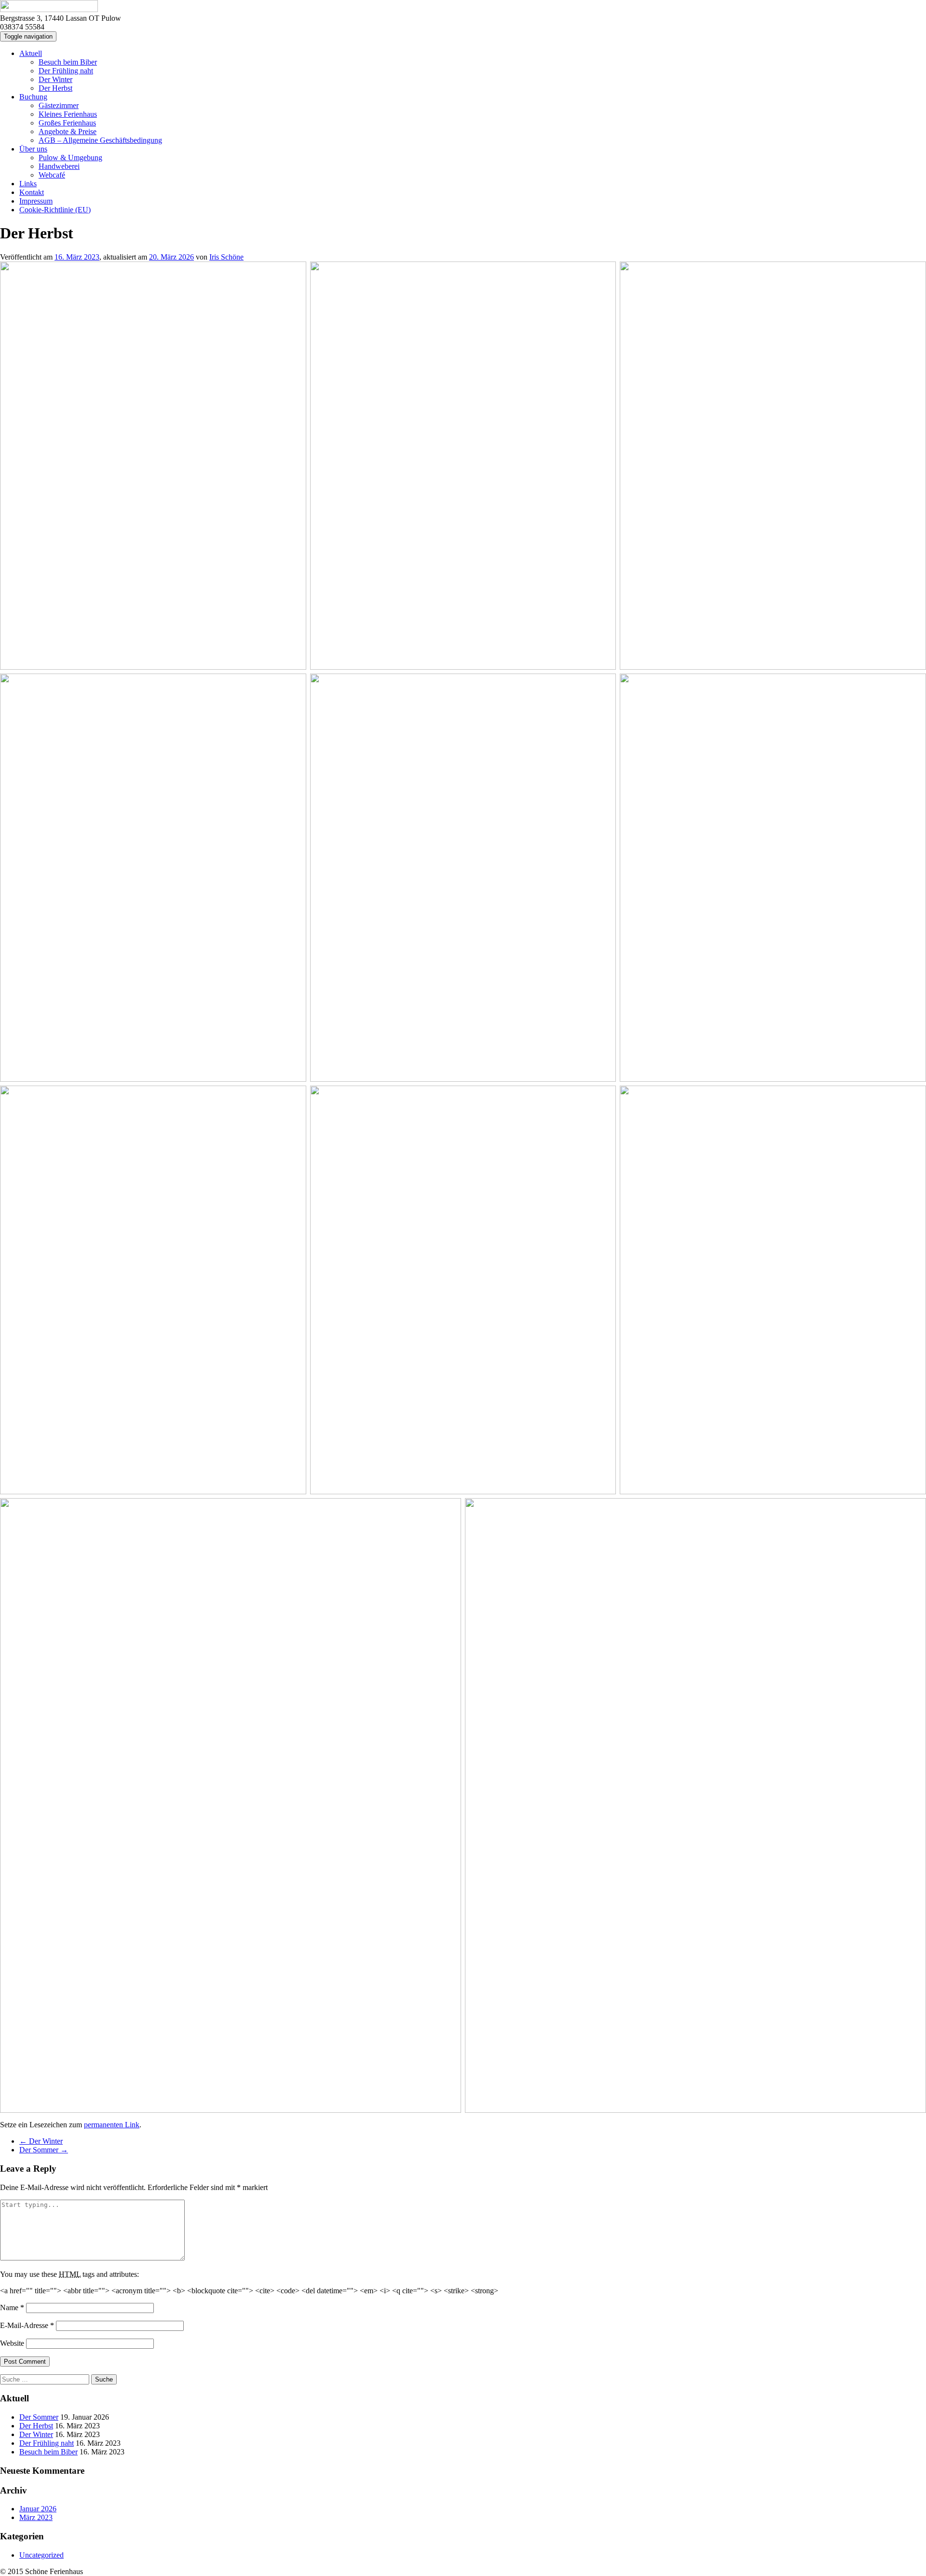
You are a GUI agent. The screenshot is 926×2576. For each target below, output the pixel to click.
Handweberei (59, 166)
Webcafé (52, 175)
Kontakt (32, 192)
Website (12, 2343)
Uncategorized (41, 2555)
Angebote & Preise (68, 131)
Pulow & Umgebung (70, 158)
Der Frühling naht (66, 71)
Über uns (33, 149)
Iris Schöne (226, 257)
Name (12, 2307)
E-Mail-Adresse (27, 2325)
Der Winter (55, 79)
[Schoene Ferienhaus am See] (49, 9)
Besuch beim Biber (68, 62)
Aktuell (31, 53)
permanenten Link (112, 2125)
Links (28, 184)
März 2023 (36, 2517)
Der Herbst (55, 88)
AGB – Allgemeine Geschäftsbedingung (100, 140)
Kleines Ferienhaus (68, 114)
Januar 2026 (38, 2509)
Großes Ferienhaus (67, 123)
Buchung (33, 97)
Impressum (36, 201)
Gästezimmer (59, 105)
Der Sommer (44, 2150)
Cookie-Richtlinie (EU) (55, 210)
